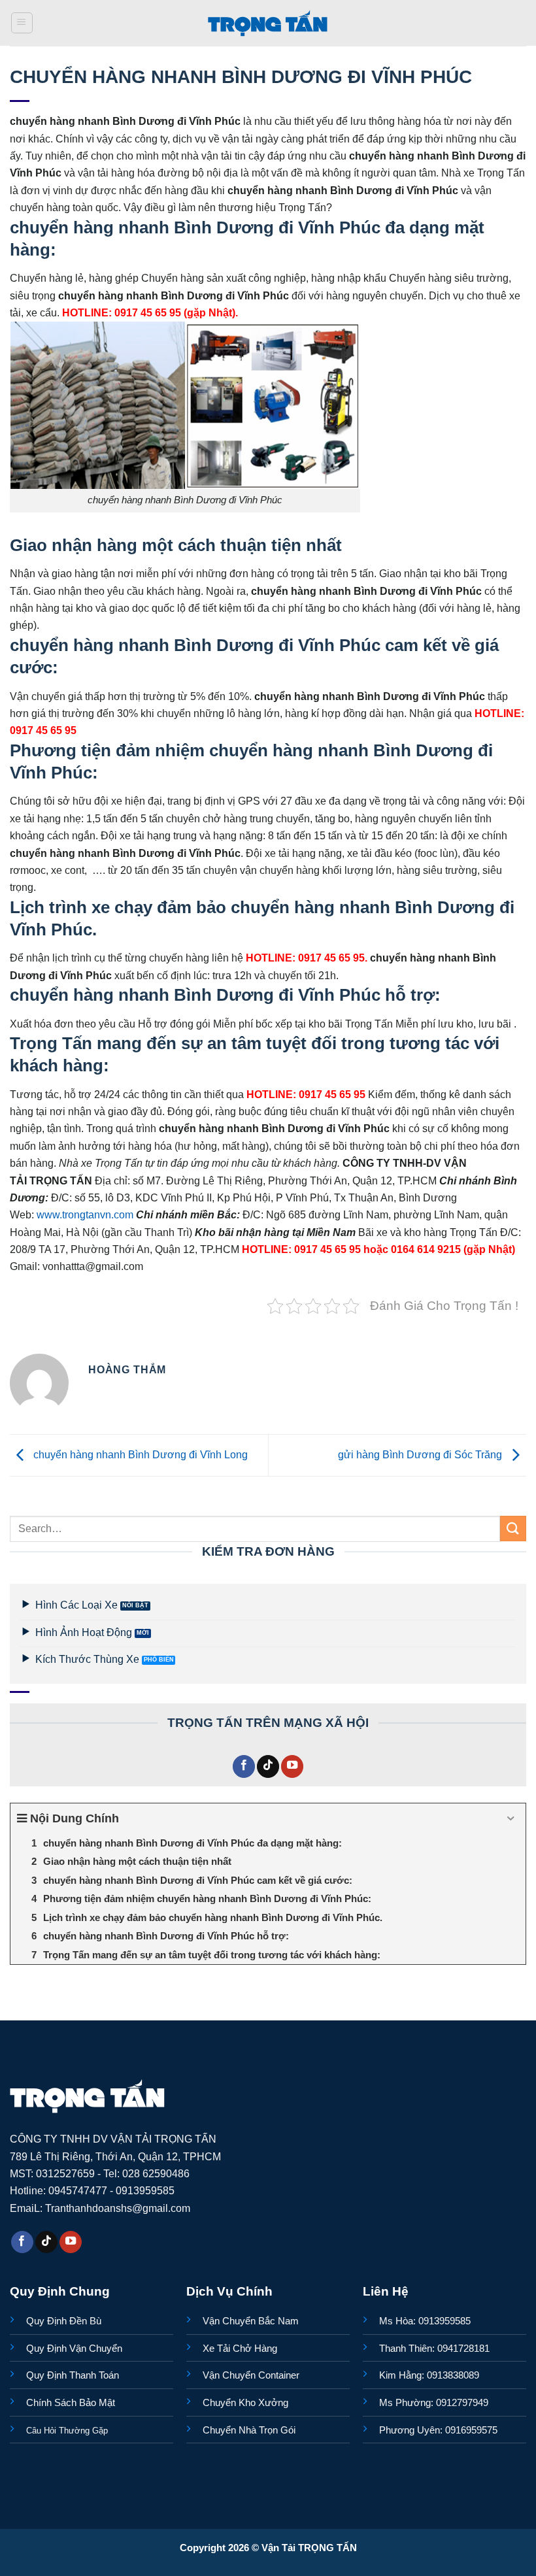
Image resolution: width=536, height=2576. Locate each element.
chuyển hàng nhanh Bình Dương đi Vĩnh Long (139, 1454)
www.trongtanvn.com (85, 1214)
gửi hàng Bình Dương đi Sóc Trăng (421, 1454)
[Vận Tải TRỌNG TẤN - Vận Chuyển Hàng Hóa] (268, 23)
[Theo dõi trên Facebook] (244, 1766)
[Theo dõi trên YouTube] (292, 1766)
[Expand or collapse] (511, 1819)
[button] (22, 23)
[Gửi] (513, 1529)
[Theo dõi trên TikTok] (268, 1766)
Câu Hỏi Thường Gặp (67, 2431)
